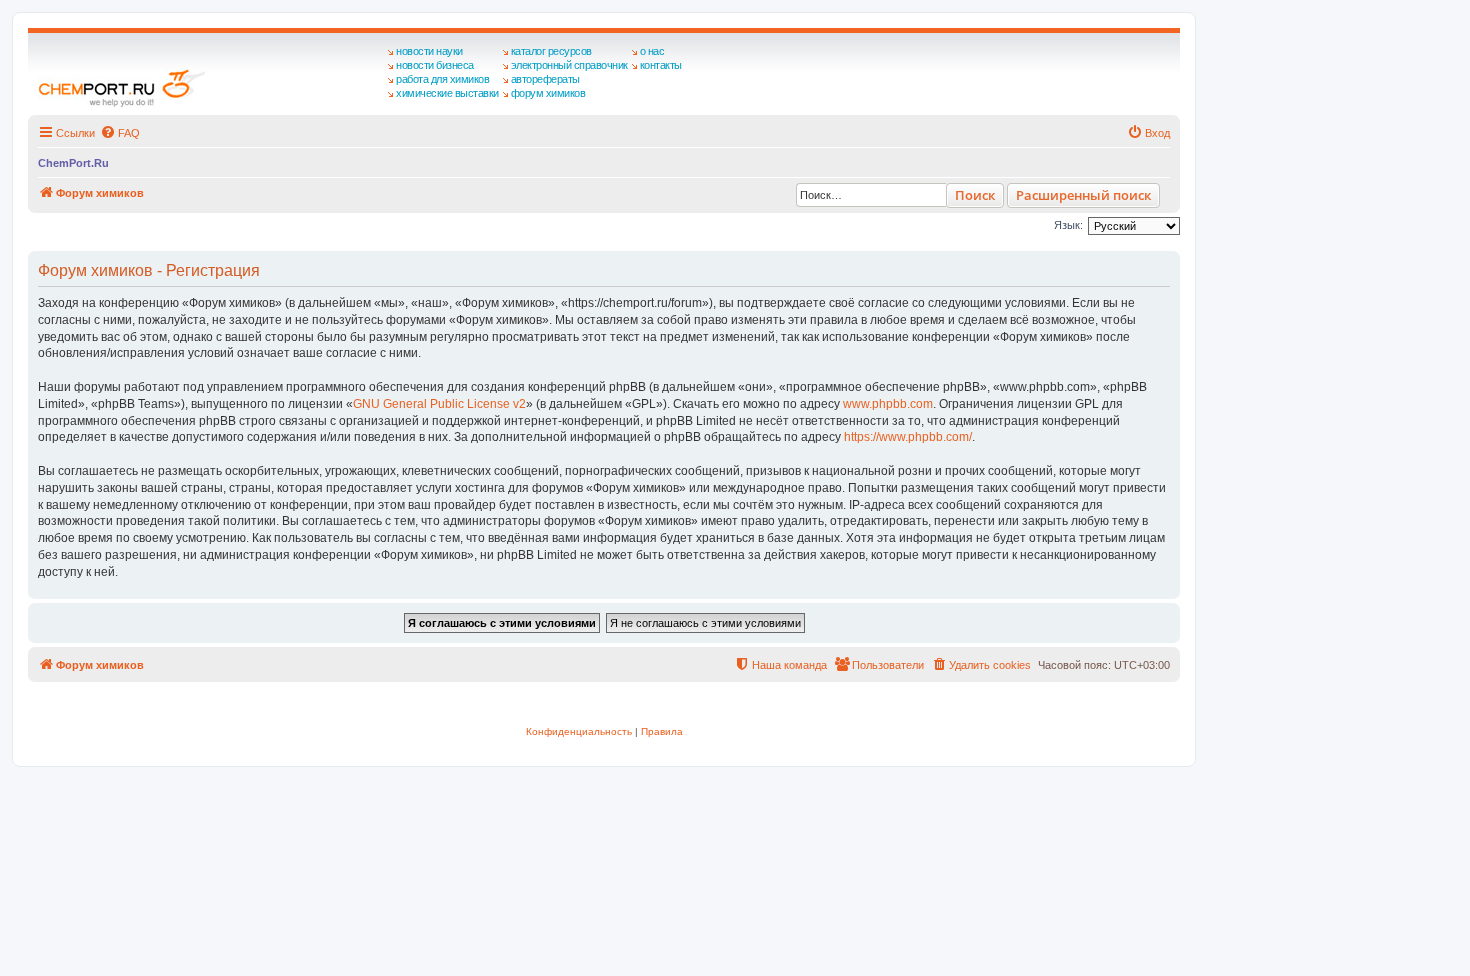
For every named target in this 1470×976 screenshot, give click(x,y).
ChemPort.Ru (73, 163)
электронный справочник (569, 65)
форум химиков (548, 93)
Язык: (1068, 225)
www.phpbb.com (888, 404)
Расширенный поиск (1083, 195)
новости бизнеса (435, 65)
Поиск (975, 195)
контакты (661, 65)
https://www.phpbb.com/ (908, 437)
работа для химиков (442, 79)
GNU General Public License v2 (439, 404)
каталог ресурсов (551, 51)
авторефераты (545, 79)
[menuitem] (120, 133)
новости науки (429, 51)
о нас (652, 51)
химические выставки (447, 93)
